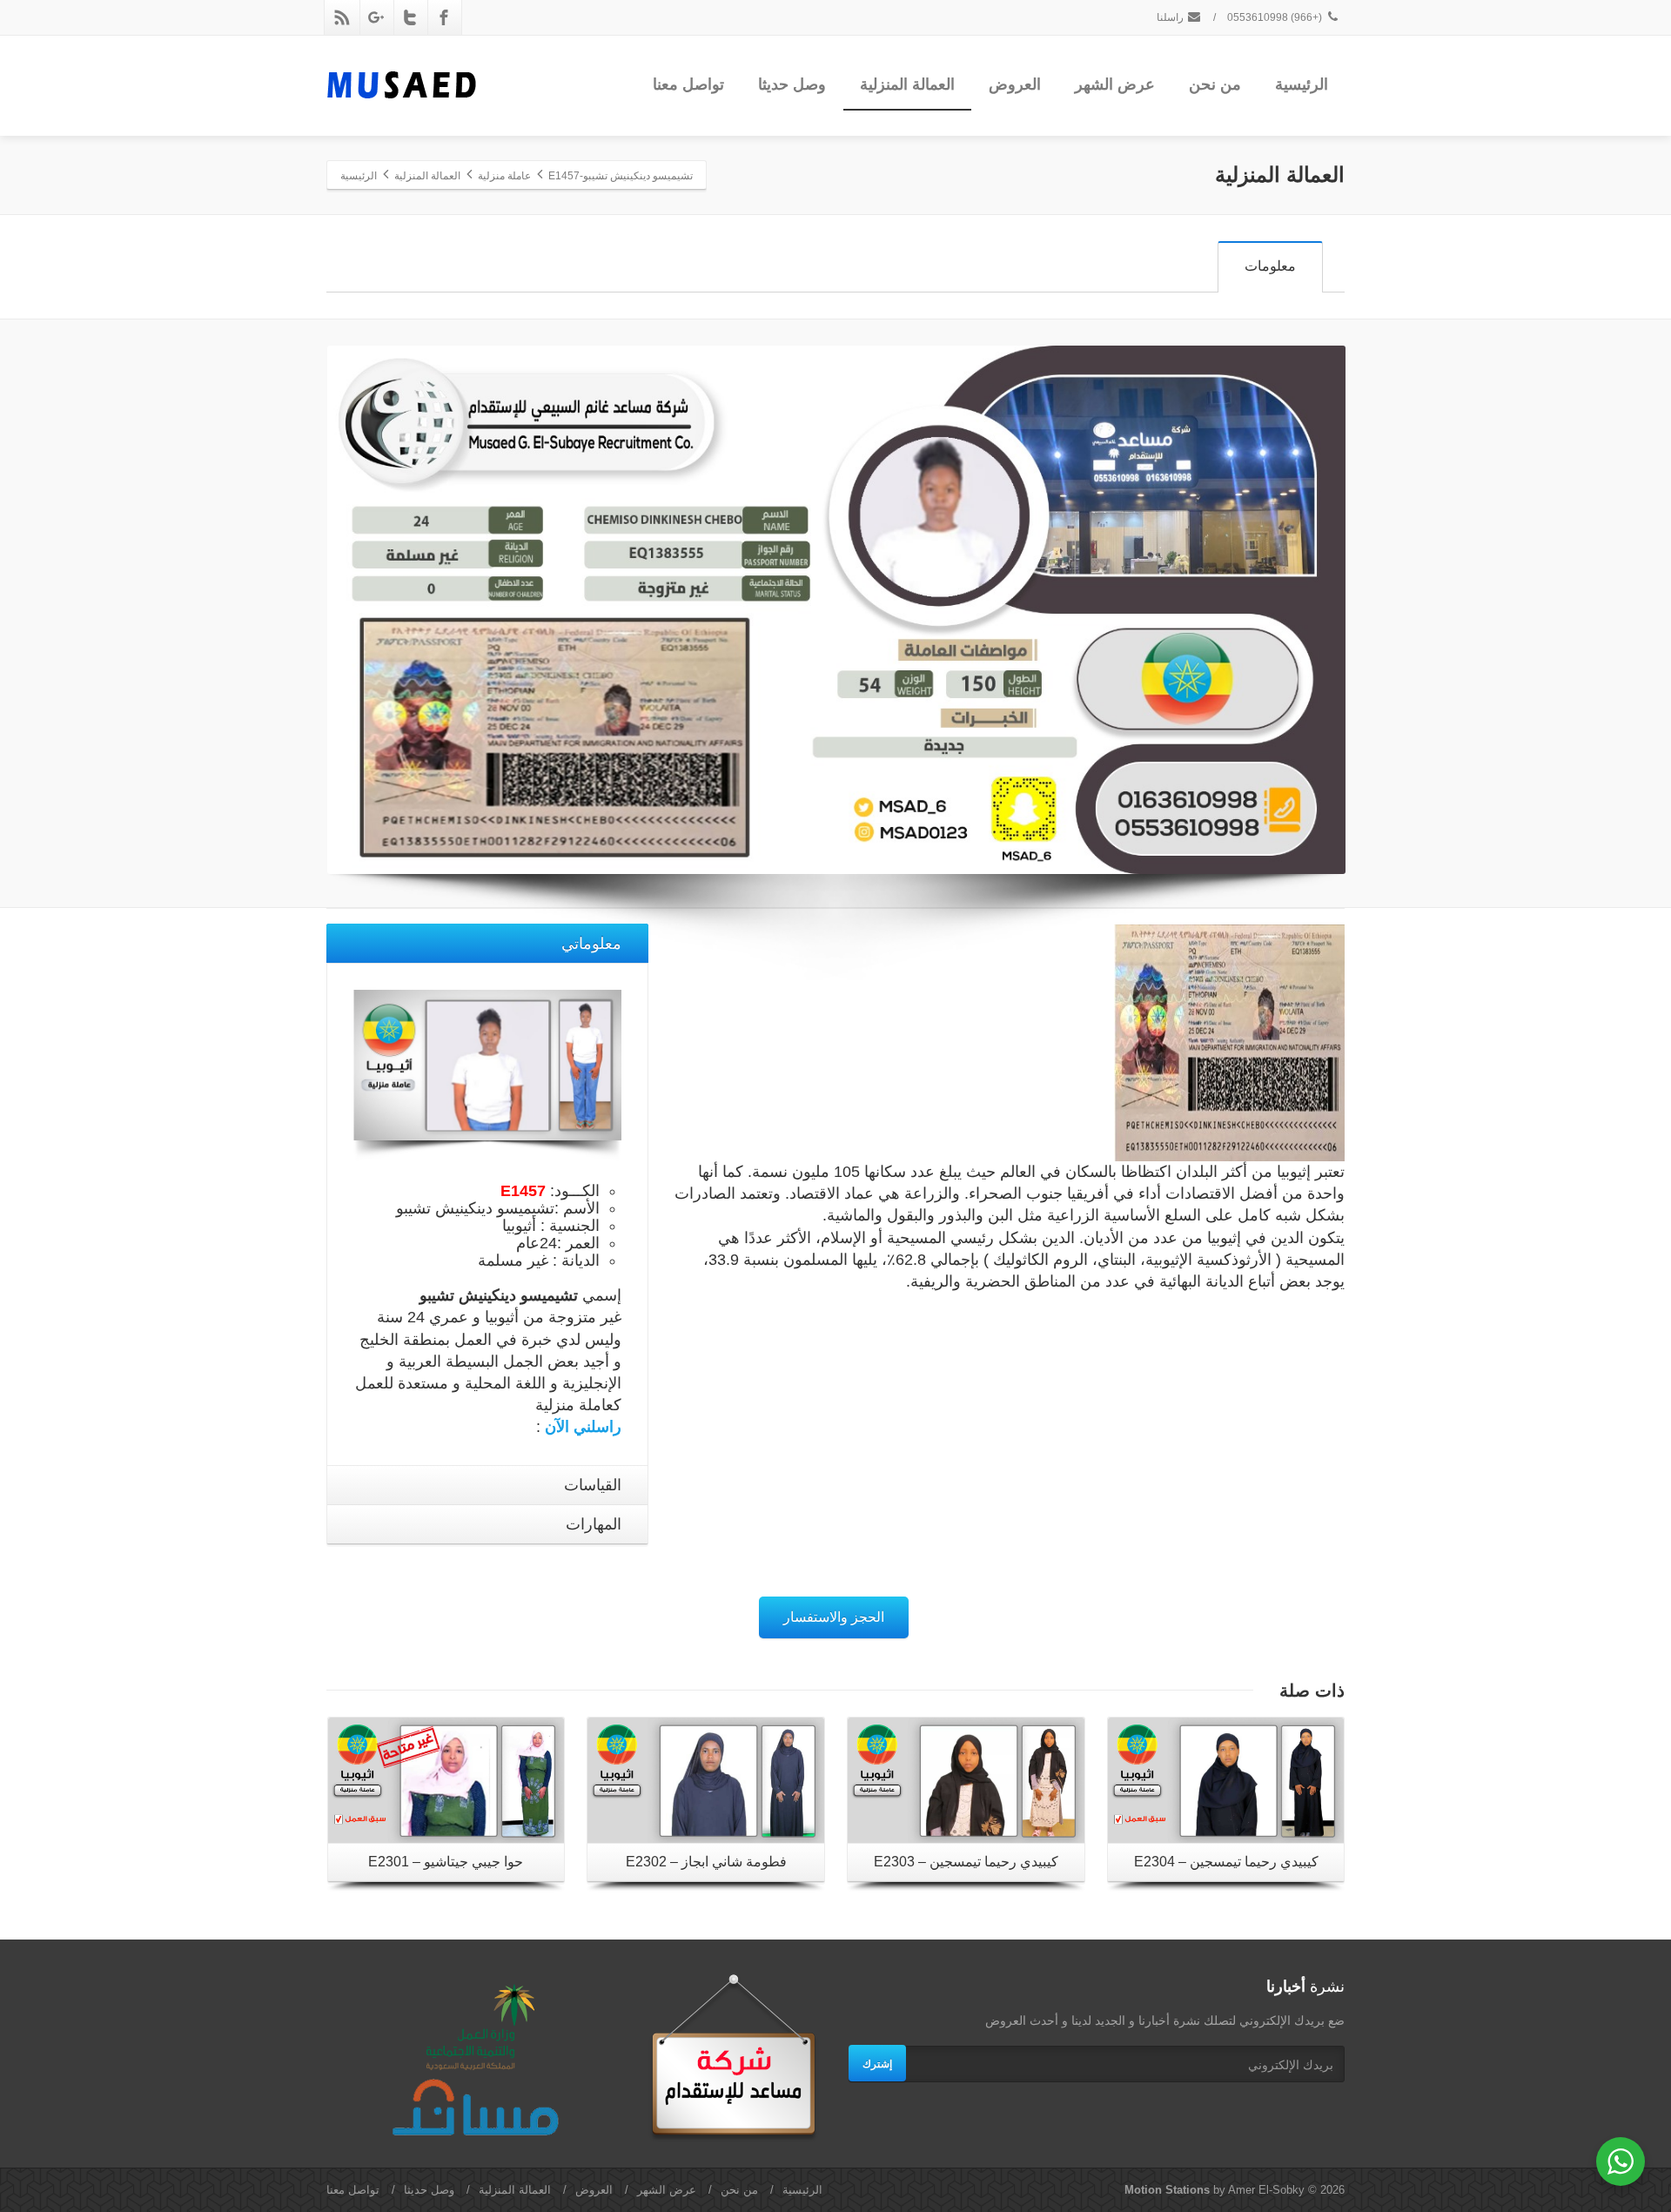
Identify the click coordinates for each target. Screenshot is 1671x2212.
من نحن (1215, 84)
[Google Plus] (376, 17)
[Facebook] (444, 17)
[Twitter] (410, 17)
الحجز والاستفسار (834, 1617)
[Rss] (342, 17)
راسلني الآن (583, 1427)
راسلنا (1171, 17)
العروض (1015, 84)
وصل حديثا (792, 84)
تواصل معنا (688, 84)
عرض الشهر (1115, 84)
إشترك (877, 2063)
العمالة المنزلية (907, 84)
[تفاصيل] (446, 1780)
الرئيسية (1302, 84)
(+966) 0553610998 (1276, 17)
